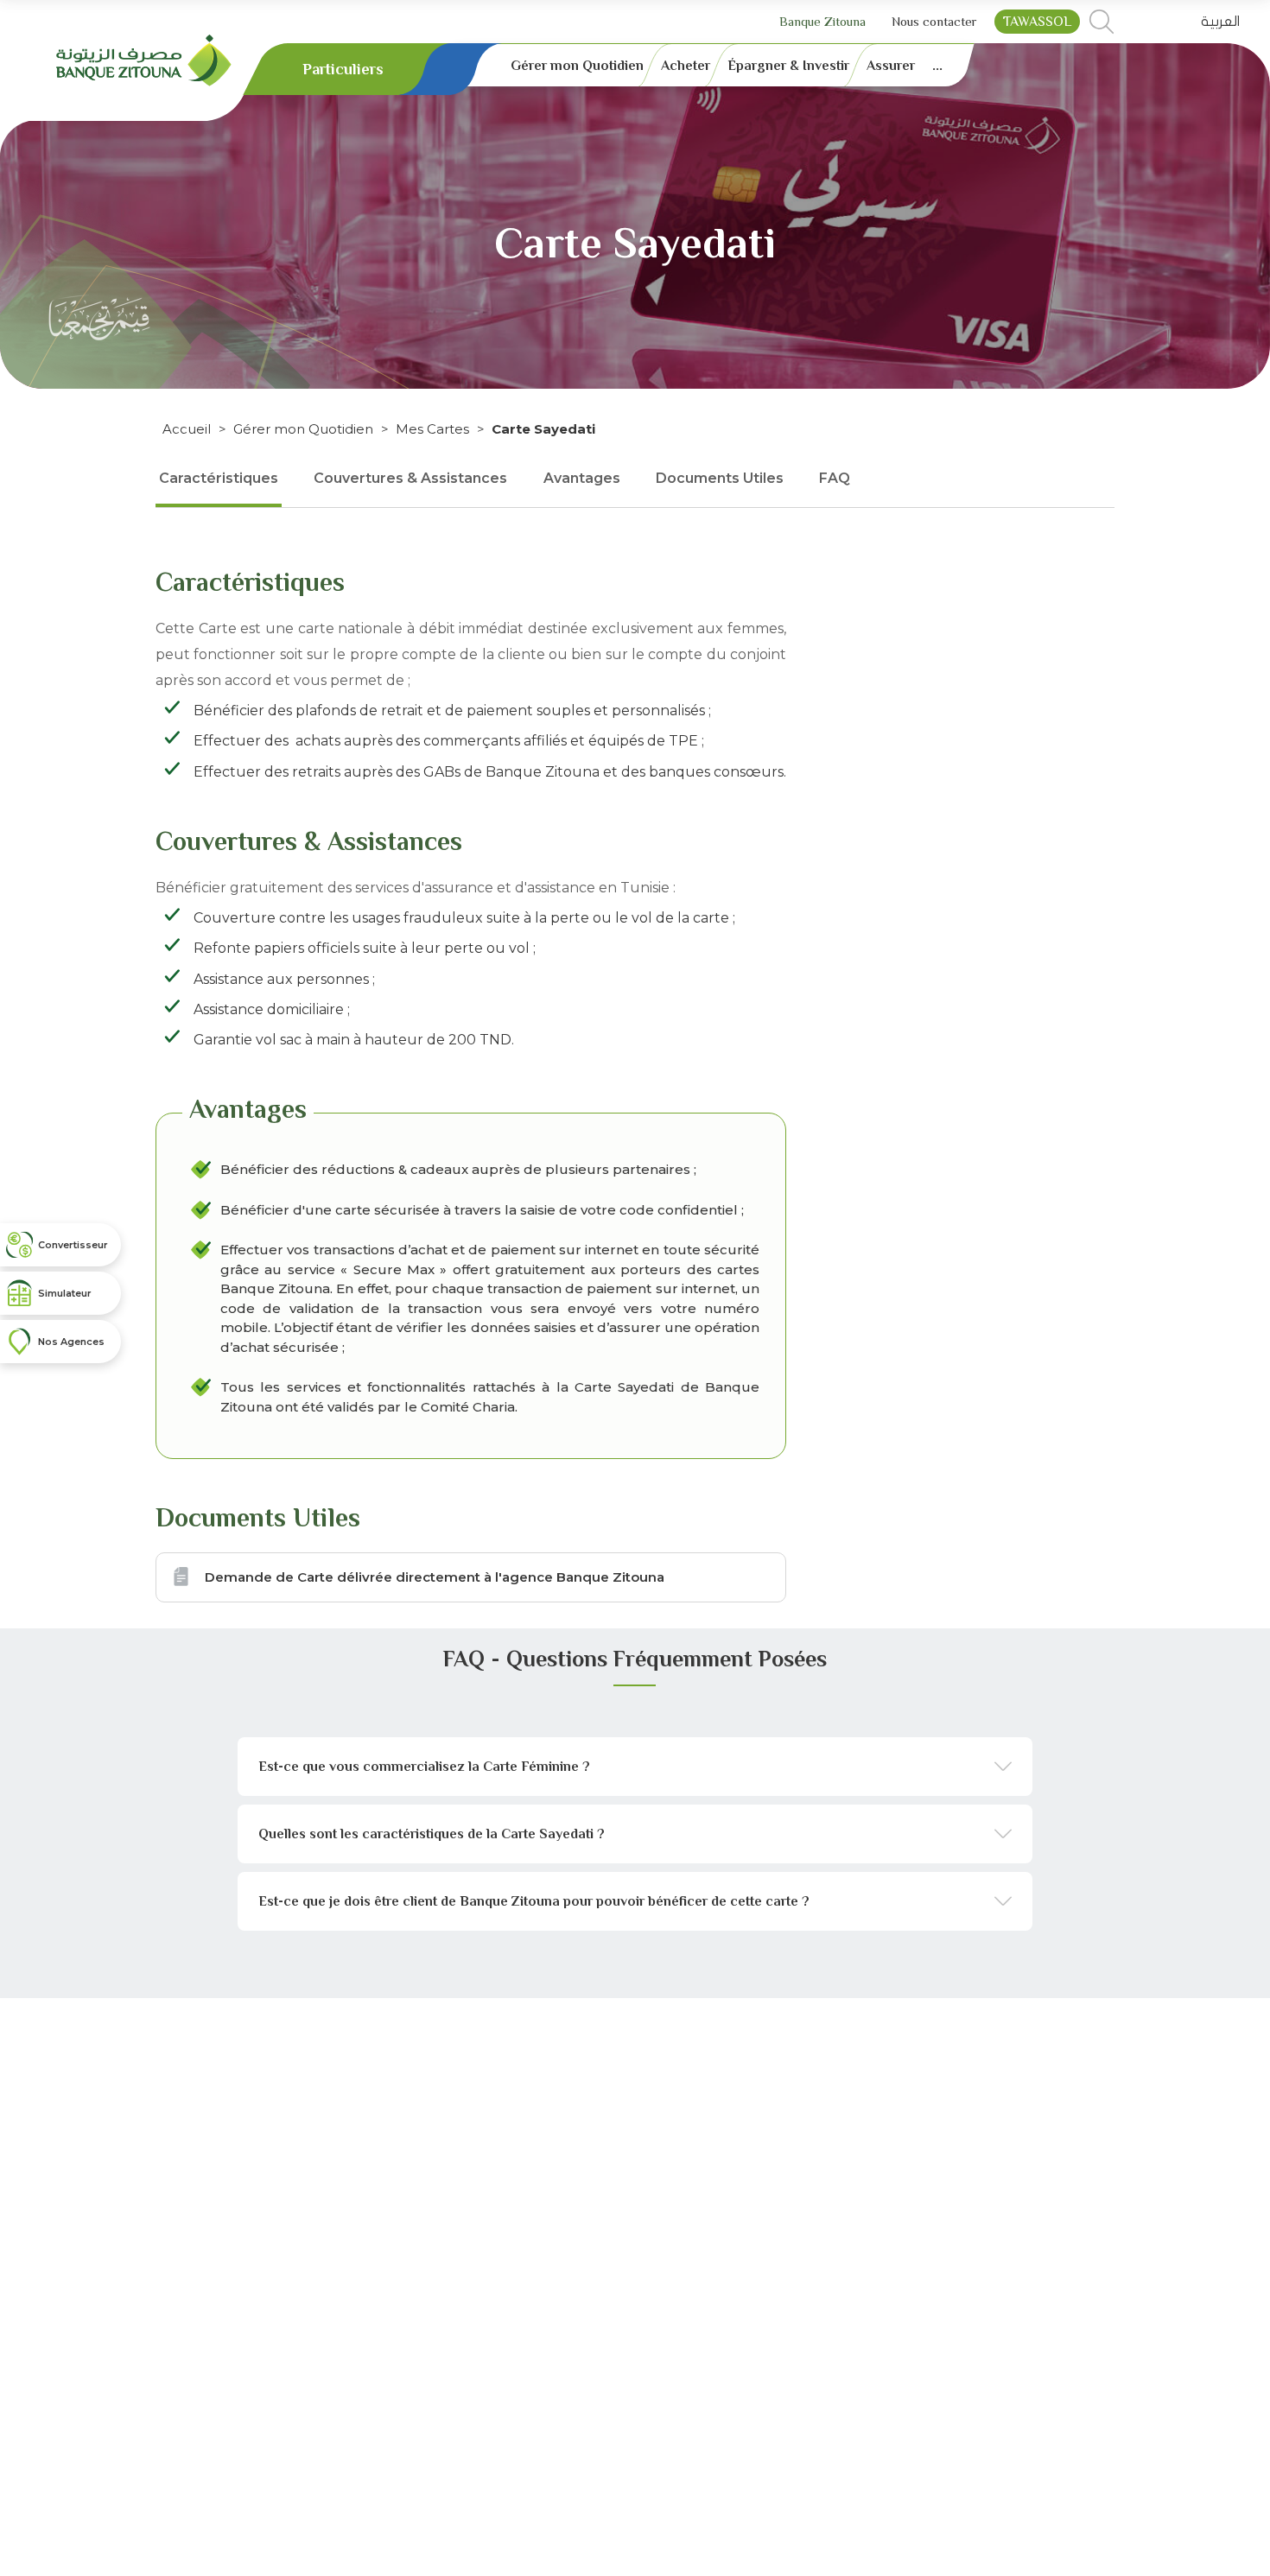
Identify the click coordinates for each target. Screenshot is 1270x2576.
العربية (1220, 22)
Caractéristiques (219, 478)
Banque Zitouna (822, 21)
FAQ (835, 478)
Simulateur (65, 1293)
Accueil (187, 429)
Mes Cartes (432, 429)
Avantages (582, 478)
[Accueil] (144, 59)
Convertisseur (73, 1245)
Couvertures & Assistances (410, 478)
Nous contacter (934, 21)
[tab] (635, 1767)
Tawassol (1037, 22)
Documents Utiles (720, 478)
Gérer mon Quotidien (303, 429)
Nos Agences (71, 1342)
